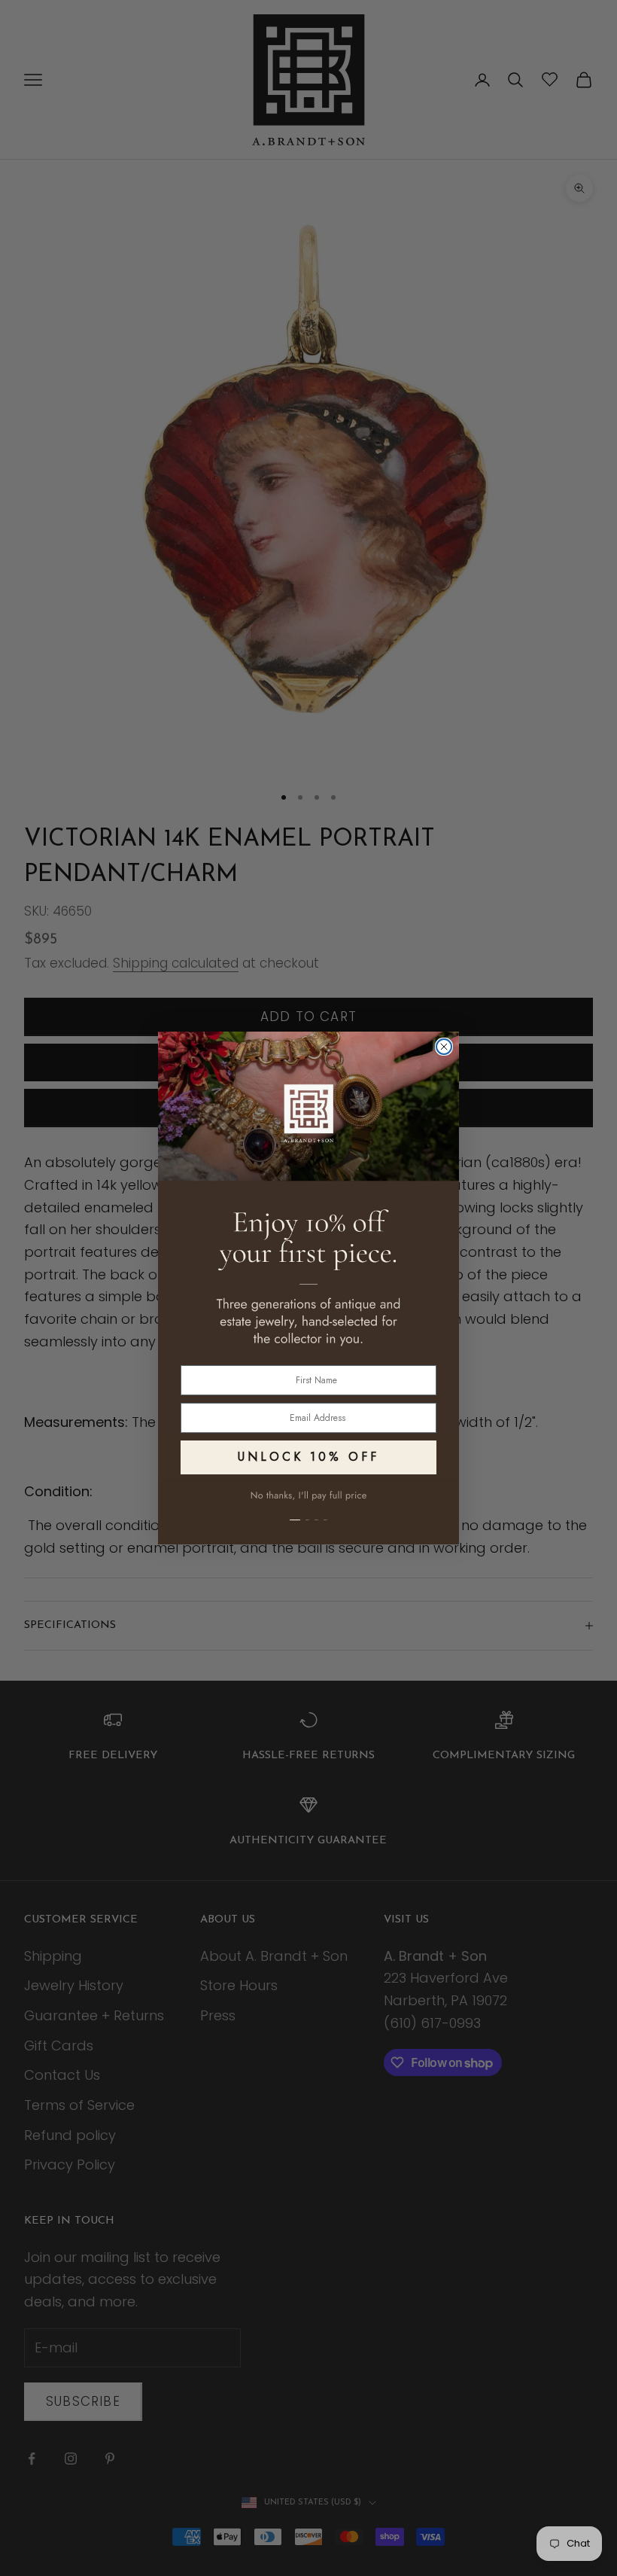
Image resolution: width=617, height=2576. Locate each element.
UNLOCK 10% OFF (308, 1457)
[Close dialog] (444, 1047)
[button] (308, 1511)
